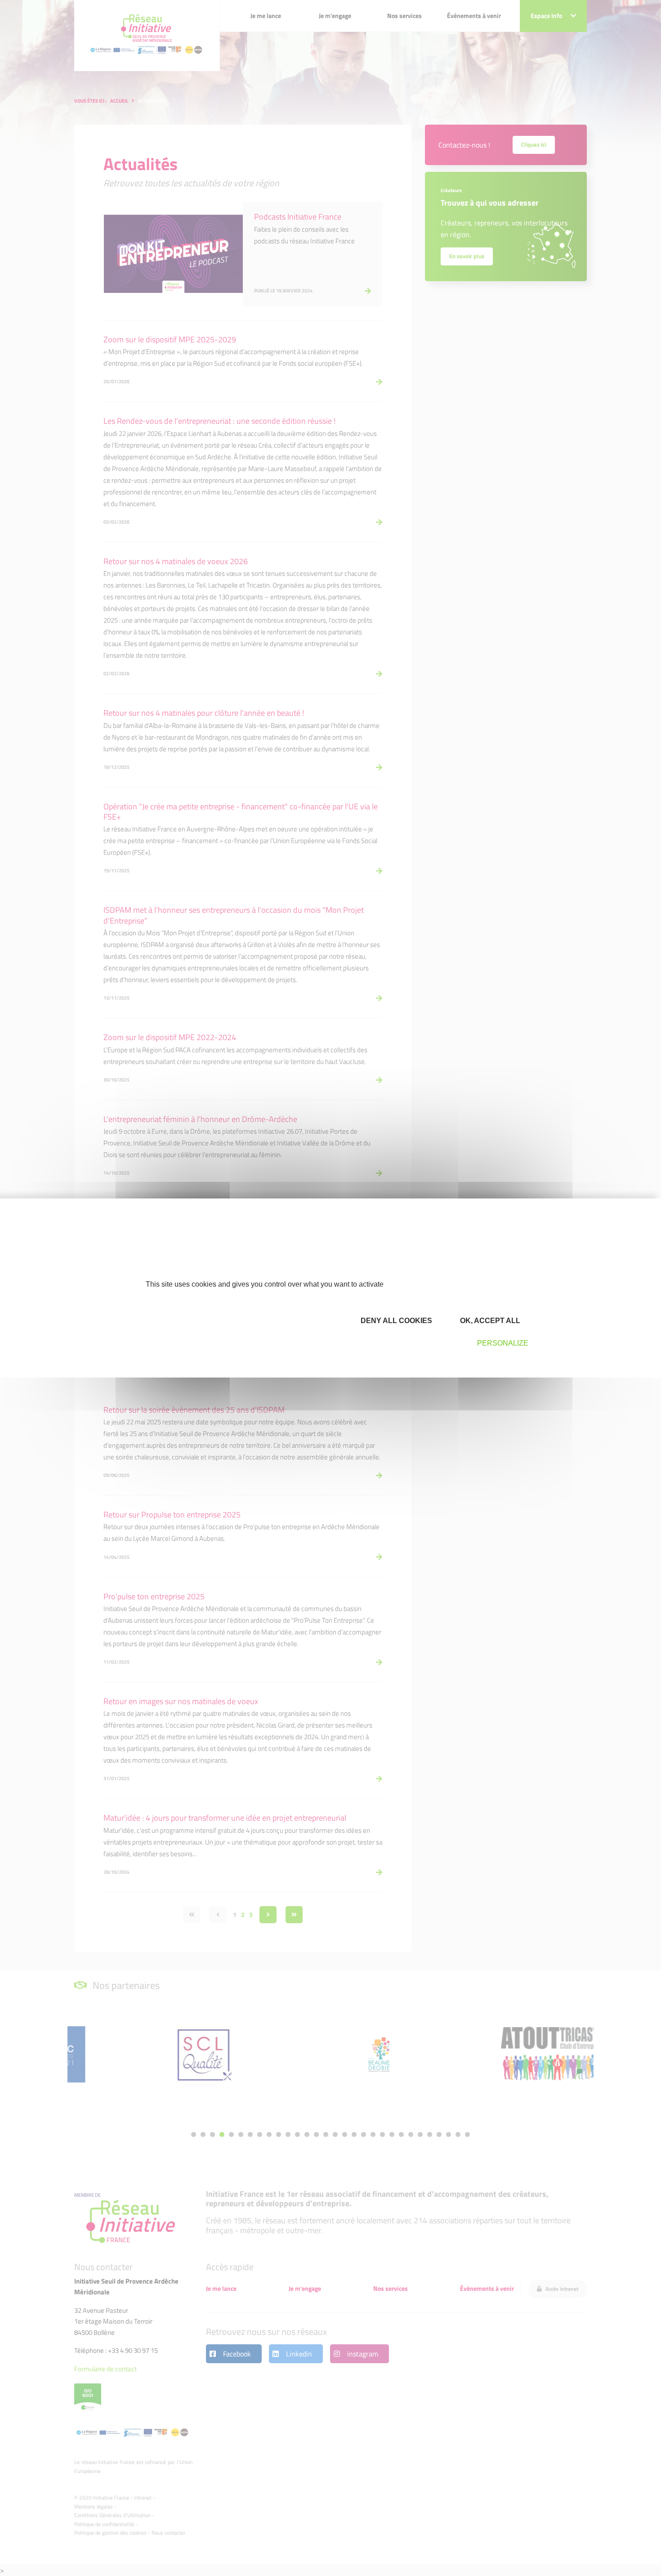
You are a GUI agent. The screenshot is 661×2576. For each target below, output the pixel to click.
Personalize (503, 1343)
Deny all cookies (395, 1321)
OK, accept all (489, 1321)
